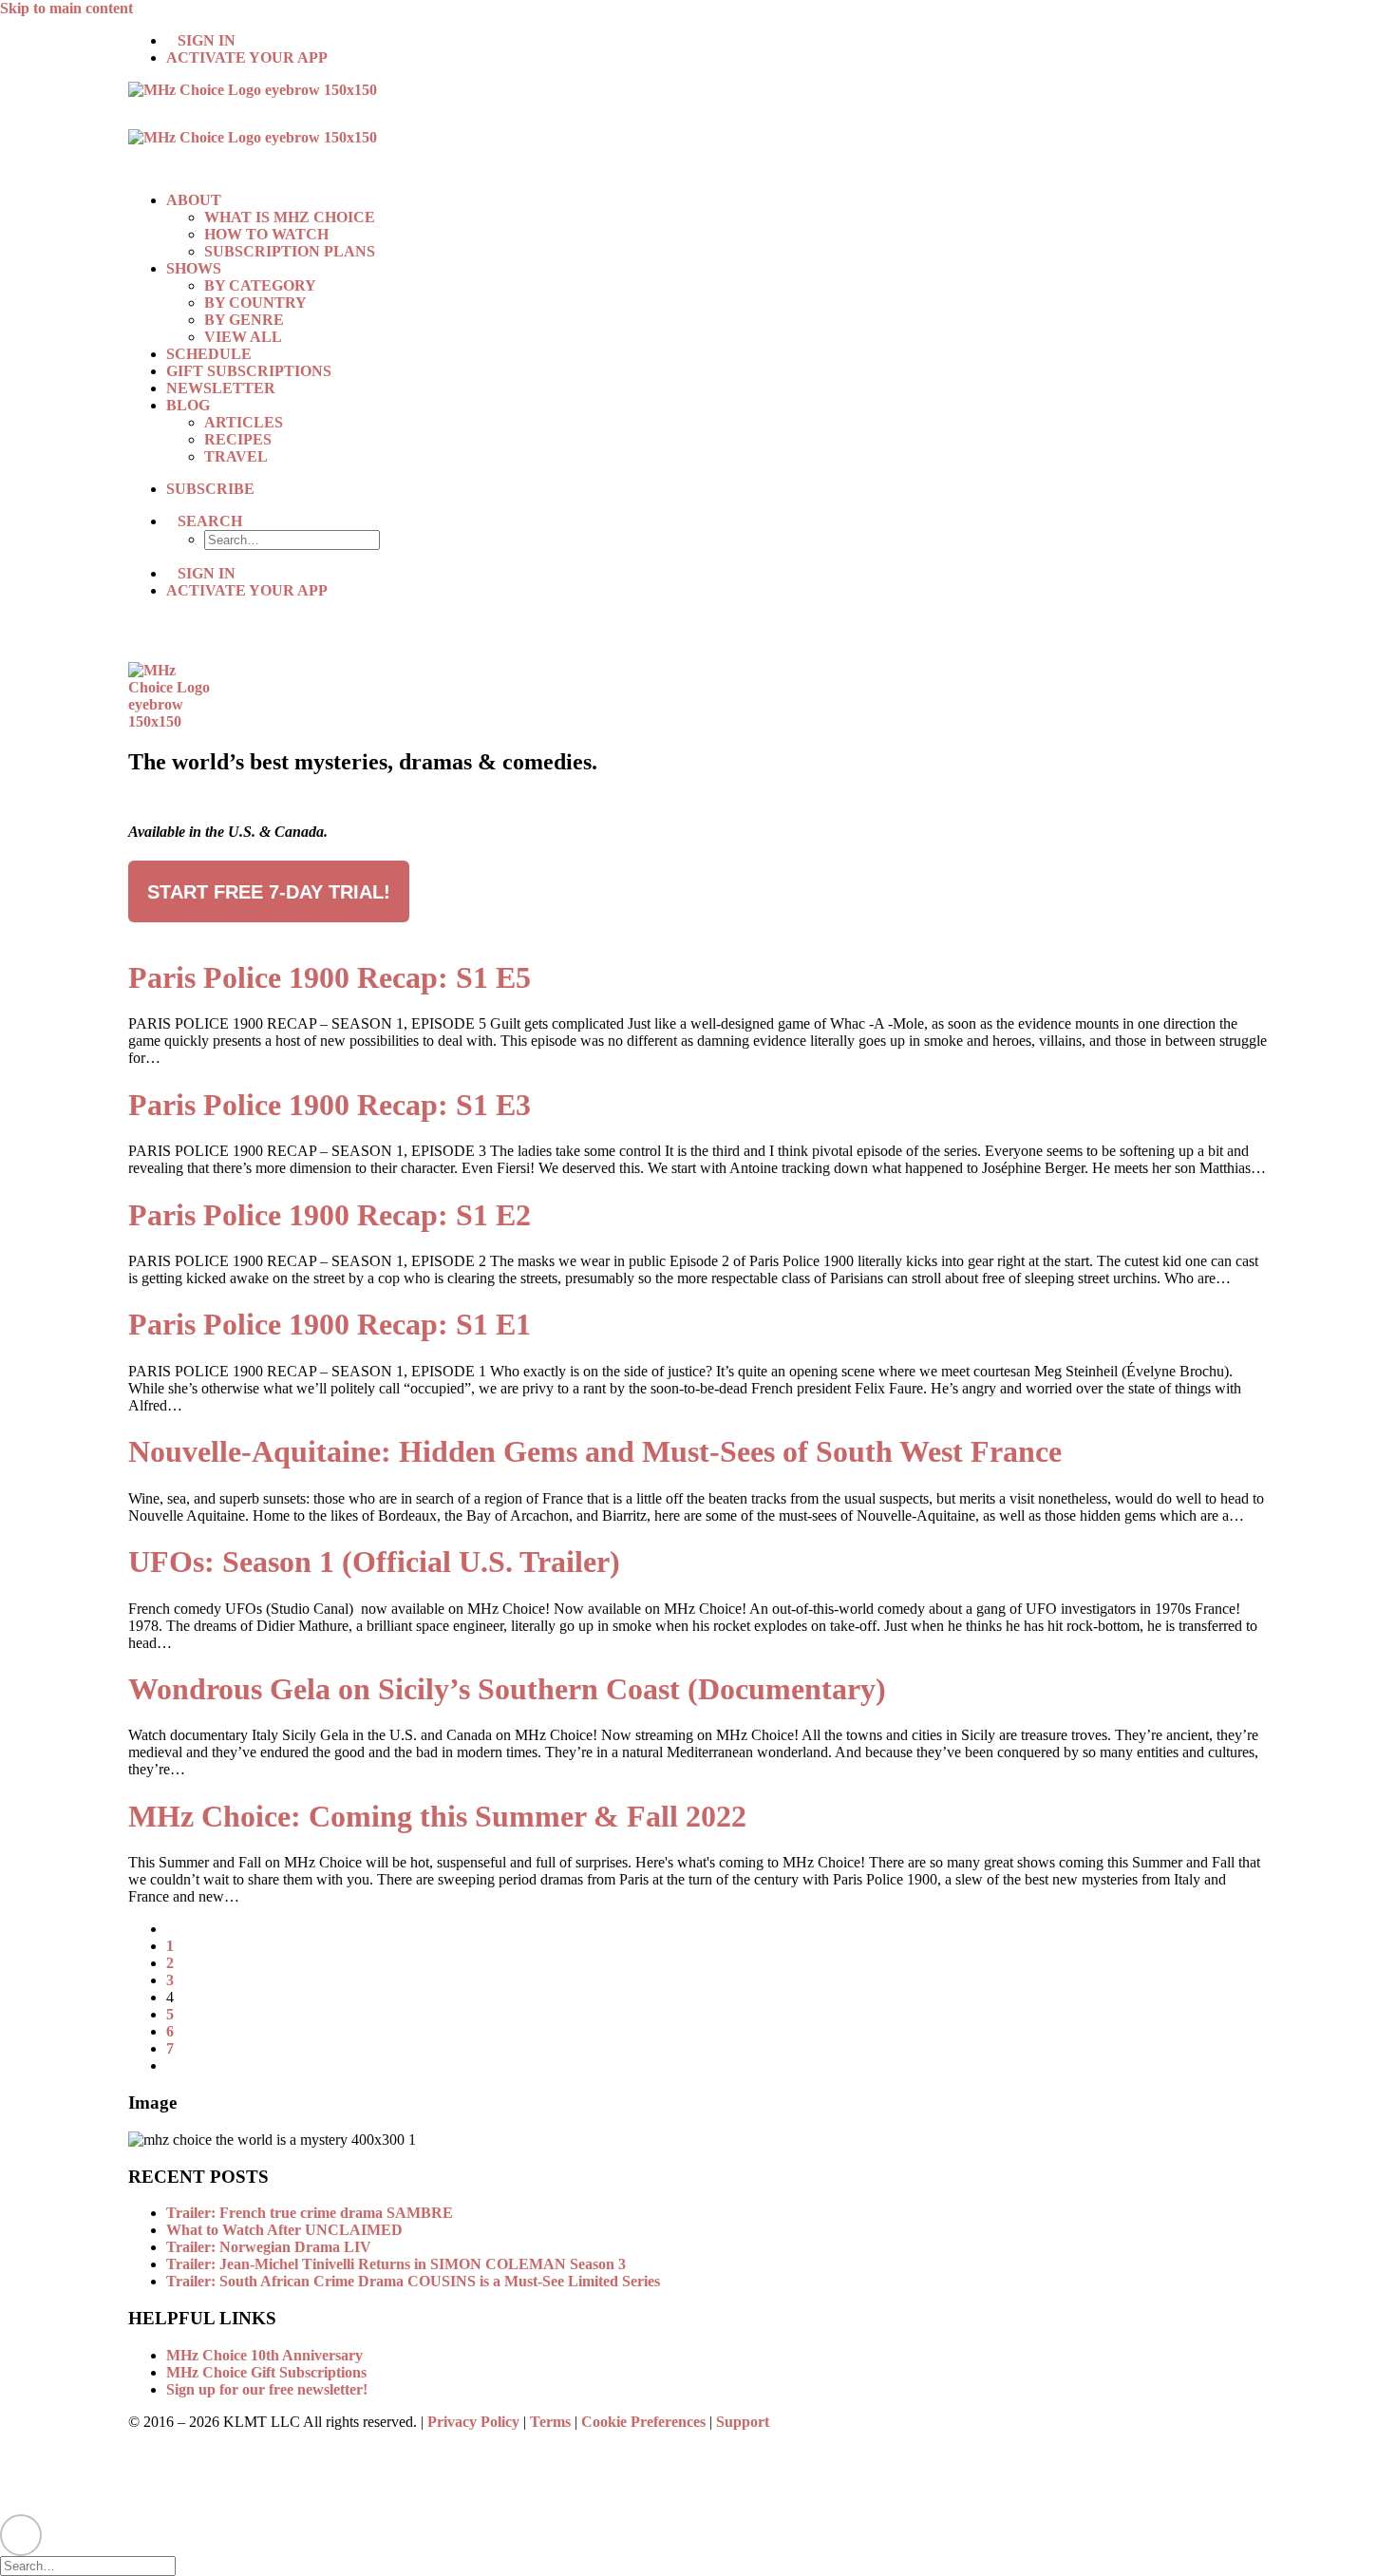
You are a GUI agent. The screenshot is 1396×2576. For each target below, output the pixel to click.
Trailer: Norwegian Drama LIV (269, 2247)
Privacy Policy (473, 2422)
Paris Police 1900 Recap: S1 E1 (330, 1324)
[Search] (95, 2565)
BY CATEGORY (260, 285)
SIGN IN (207, 40)
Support (743, 2422)
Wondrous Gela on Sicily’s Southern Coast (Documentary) (507, 1689)
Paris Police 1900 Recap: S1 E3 (330, 1105)
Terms (550, 2422)
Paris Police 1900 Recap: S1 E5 (330, 977)
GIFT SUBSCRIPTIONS (249, 371)
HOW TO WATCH (266, 234)
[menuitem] (717, 41)
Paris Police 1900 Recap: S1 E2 (330, 1215)
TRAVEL (236, 456)
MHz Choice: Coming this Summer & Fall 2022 (437, 1816)
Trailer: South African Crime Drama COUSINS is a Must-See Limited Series (413, 2281)
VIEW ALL (243, 337)
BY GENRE (244, 320)
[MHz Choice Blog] (698, 129)
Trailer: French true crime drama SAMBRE (310, 2213)
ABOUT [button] (194, 200)
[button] (210, 521)
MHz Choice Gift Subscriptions (266, 2372)
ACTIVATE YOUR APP (247, 57)
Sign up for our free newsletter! (267, 2389)
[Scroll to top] (21, 2533)
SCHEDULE (209, 354)
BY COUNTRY (255, 303)
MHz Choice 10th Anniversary (264, 2355)
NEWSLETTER (221, 388)
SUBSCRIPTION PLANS (290, 251)
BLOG (188, 405)
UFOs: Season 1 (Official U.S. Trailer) (374, 1562)
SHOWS (194, 268)
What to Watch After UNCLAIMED (284, 2230)
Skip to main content (66, 8)
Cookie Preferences (643, 2422)
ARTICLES (244, 422)
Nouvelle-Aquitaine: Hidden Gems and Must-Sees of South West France (595, 1451)
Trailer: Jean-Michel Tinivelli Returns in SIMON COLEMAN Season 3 (396, 2264)
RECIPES (238, 439)
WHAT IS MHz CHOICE (290, 217)
